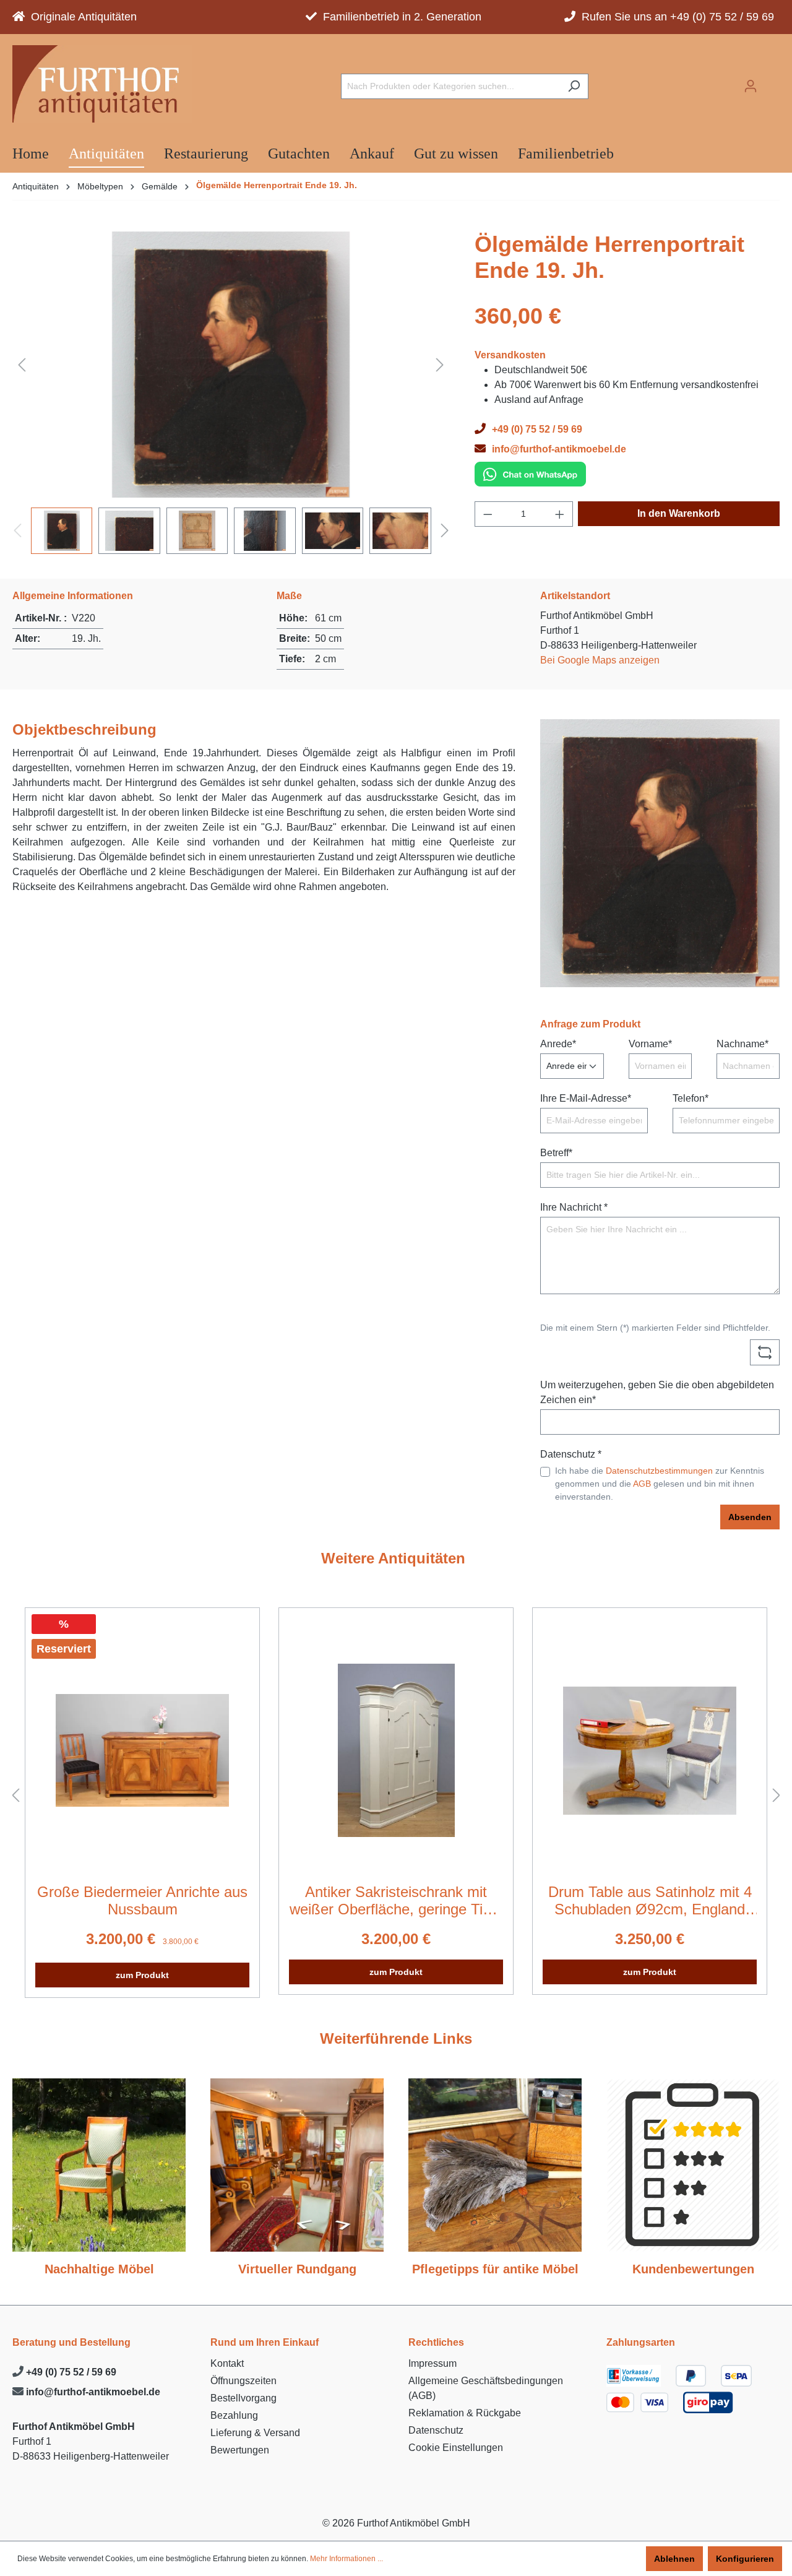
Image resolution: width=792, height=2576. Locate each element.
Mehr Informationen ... (346, 2559)
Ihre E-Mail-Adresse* (586, 1098)
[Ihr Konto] (751, 86)
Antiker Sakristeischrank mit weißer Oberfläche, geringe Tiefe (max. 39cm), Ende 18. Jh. (396, 1901)
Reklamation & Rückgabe (465, 2413)
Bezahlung (234, 2415)
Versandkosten (510, 355)
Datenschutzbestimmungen (659, 1471)
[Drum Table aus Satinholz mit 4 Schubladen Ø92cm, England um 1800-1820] (650, 1750)
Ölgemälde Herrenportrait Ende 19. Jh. (277, 185)
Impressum (433, 2363)
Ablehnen (674, 2559)
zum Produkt (142, 1975)
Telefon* (691, 1098)
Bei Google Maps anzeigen (600, 660)
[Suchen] (574, 86)
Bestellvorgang (243, 2398)
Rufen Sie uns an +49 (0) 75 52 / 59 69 (675, 17)
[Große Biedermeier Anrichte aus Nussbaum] (142, 1750)
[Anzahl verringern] (488, 514)
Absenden (750, 1517)
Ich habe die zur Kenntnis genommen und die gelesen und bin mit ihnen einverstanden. (660, 1484)
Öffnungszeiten (243, 2381)
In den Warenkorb (679, 513)
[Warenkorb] (772, 82)
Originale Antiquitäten (81, 17)
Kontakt (227, 2363)
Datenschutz (436, 2430)
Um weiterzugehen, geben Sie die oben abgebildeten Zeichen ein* (657, 1392)
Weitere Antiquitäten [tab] (393, 1558)
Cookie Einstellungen (456, 2448)
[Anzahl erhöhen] (560, 514)
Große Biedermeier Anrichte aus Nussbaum (142, 1900)
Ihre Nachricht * (574, 1207)
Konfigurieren (745, 2559)
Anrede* (558, 1044)
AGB (642, 1484)
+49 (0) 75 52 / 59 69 (70, 2372)
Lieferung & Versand (255, 2433)
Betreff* (556, 1153)
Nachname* (742, 1044)
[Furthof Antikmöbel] (102, 84)
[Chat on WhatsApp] (530, 473)
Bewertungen (240, 2450)
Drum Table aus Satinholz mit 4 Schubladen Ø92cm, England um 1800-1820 (650, 1901)
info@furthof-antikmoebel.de (92, 2392)
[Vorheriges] (22, 364)
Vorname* (650, 1044)
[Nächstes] (440, 364)
